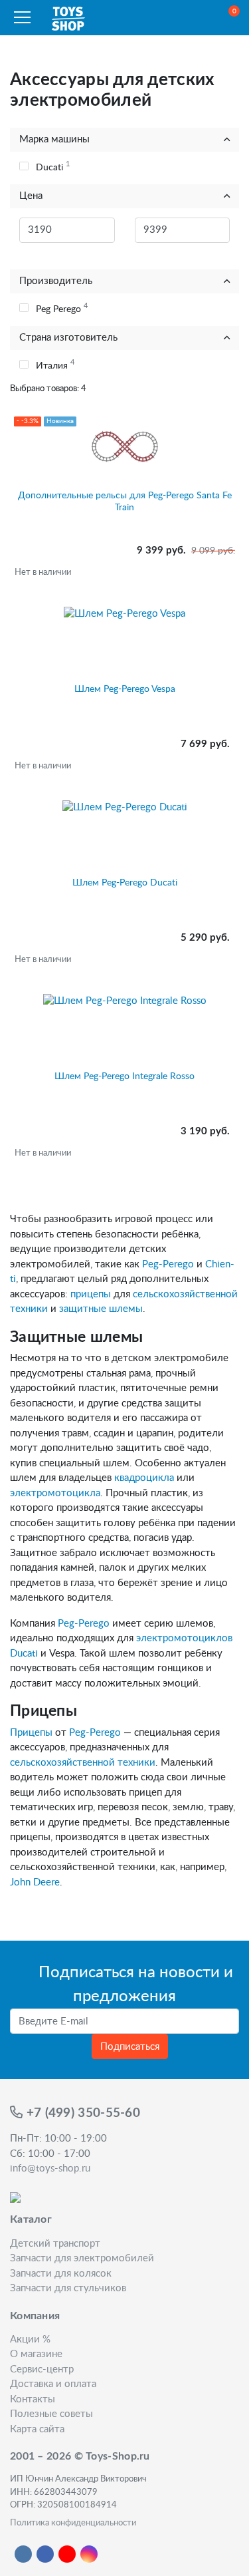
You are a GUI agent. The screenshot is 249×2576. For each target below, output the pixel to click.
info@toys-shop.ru (50, 2169)
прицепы (91, 1294)
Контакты (33, 2399)
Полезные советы (51, 2414)
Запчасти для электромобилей (82, 2258)
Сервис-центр (42, 2369)
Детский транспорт (55, 2244)
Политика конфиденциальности (73, 2523)
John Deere (35, 1882)
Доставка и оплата (53, 2384)
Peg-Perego (168, 1264)
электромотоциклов (184, 1638)
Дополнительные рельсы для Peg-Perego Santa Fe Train (125, 502)
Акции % (30, 2339)
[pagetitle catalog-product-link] (124, 640)
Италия (55, 365)
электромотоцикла (55, 1493)
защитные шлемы (101, 1309)
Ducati (53, 166)
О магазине (36, 2354)
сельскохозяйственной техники (83, 1763)
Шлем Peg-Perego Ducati (125, 883)
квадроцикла (144, 1478)
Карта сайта (37, 2429)
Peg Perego (62, 308)
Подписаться (130, 2047)
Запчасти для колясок (61, 2274)
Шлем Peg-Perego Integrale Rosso (124, 1076)
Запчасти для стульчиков (68, 2288)
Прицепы (31, 1733)
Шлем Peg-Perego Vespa (125, 689)
